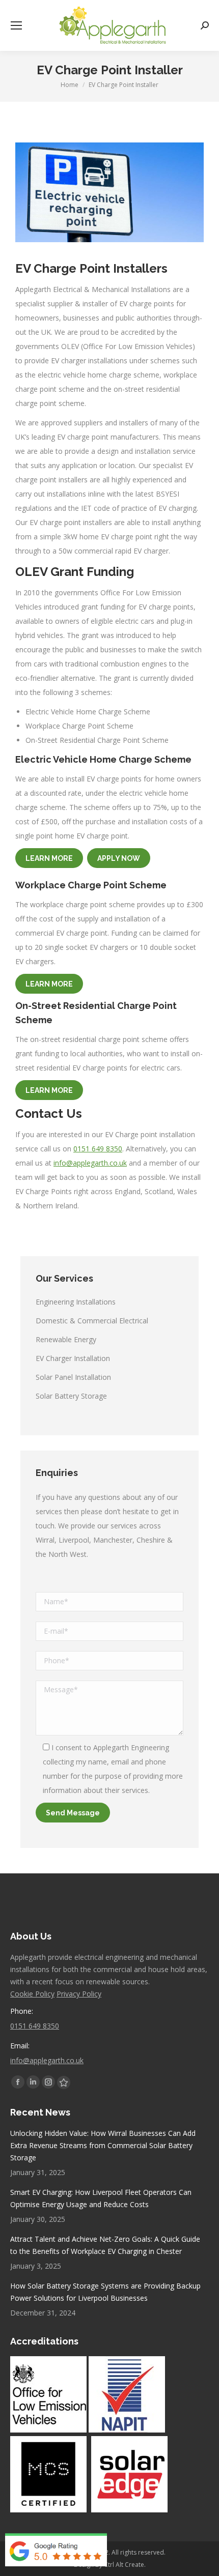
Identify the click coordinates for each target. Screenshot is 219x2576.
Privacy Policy (79, 1994)
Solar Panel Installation (73, 1377)
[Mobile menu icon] (16, 25)
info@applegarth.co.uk (90, 1163)
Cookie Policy (32, 1994)
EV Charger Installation (73, 1358)
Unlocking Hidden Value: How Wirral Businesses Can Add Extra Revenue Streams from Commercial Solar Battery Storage (103, 2145)
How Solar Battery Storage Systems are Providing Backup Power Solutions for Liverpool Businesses (105, 2292)
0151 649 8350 (98, 1149)
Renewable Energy (66, 1339)
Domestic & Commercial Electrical (92, 1321)
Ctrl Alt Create (124, 2565)
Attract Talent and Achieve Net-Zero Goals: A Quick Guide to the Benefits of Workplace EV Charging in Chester (105, 2245)
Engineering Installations (76, 1302)
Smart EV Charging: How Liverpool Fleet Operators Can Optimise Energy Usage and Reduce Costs (101, 2198)
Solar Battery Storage (71, 1396)
